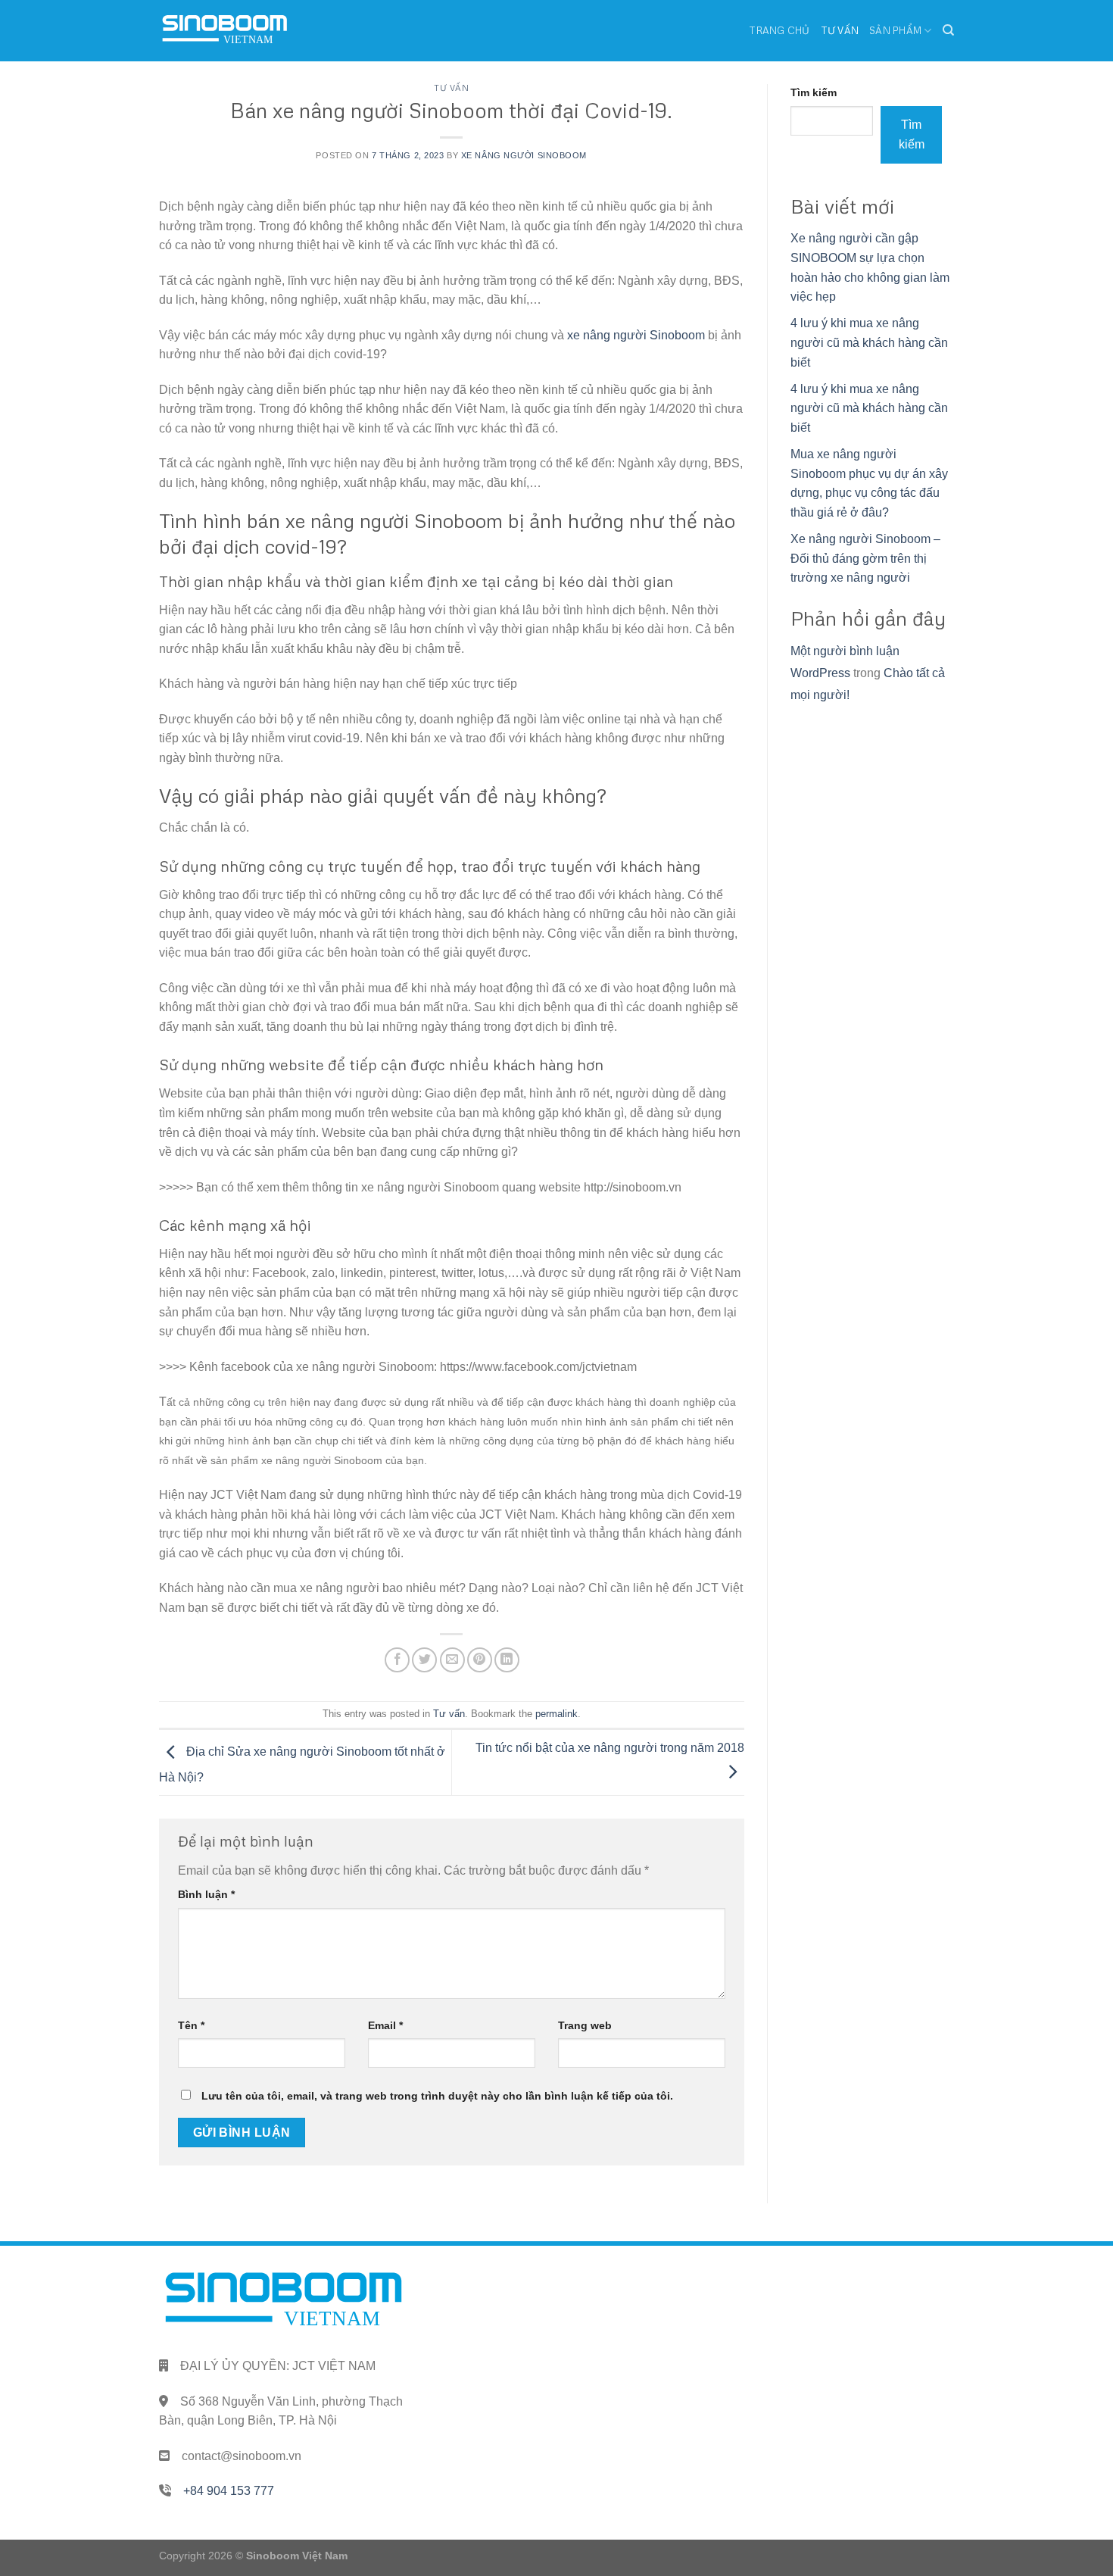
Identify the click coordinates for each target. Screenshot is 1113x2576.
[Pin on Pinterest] (480, 1660)
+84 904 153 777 (229, 2491)
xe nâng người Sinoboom (636, 335)
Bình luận (206, 1894)
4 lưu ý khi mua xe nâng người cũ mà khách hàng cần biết (869, 342)
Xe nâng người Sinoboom (524, 155)
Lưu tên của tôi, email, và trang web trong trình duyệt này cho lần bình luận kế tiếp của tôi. (437, 2096)
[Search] (948, 30)
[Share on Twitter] (424, 1660)
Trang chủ (779, 30)
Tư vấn (840, 30)
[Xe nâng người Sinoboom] (225, 31)
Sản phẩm (895, 30)
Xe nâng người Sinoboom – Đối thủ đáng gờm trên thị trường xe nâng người (865, 558)
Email (385, 2025)
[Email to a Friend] (452, 1660)
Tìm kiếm (814, 92)
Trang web (585, 2025)
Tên (191, 2025)
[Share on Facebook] (397, 1660)
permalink (556, 1714)
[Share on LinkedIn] (507, 1660)
